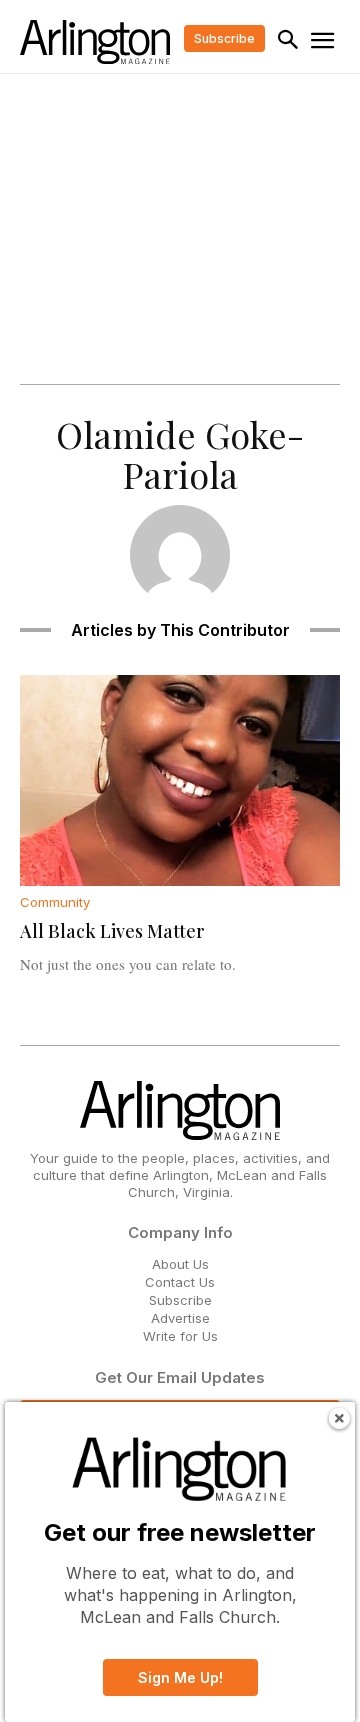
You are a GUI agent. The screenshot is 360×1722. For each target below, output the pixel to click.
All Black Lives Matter (112, 931)
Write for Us (180, 1336)
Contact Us (180, 1282)
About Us (180, 1264)
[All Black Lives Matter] (180, 780)
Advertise (180, 1318)
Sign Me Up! (180, 1677)
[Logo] (95, 42)
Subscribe (180, 1300)
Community (55, 902)
